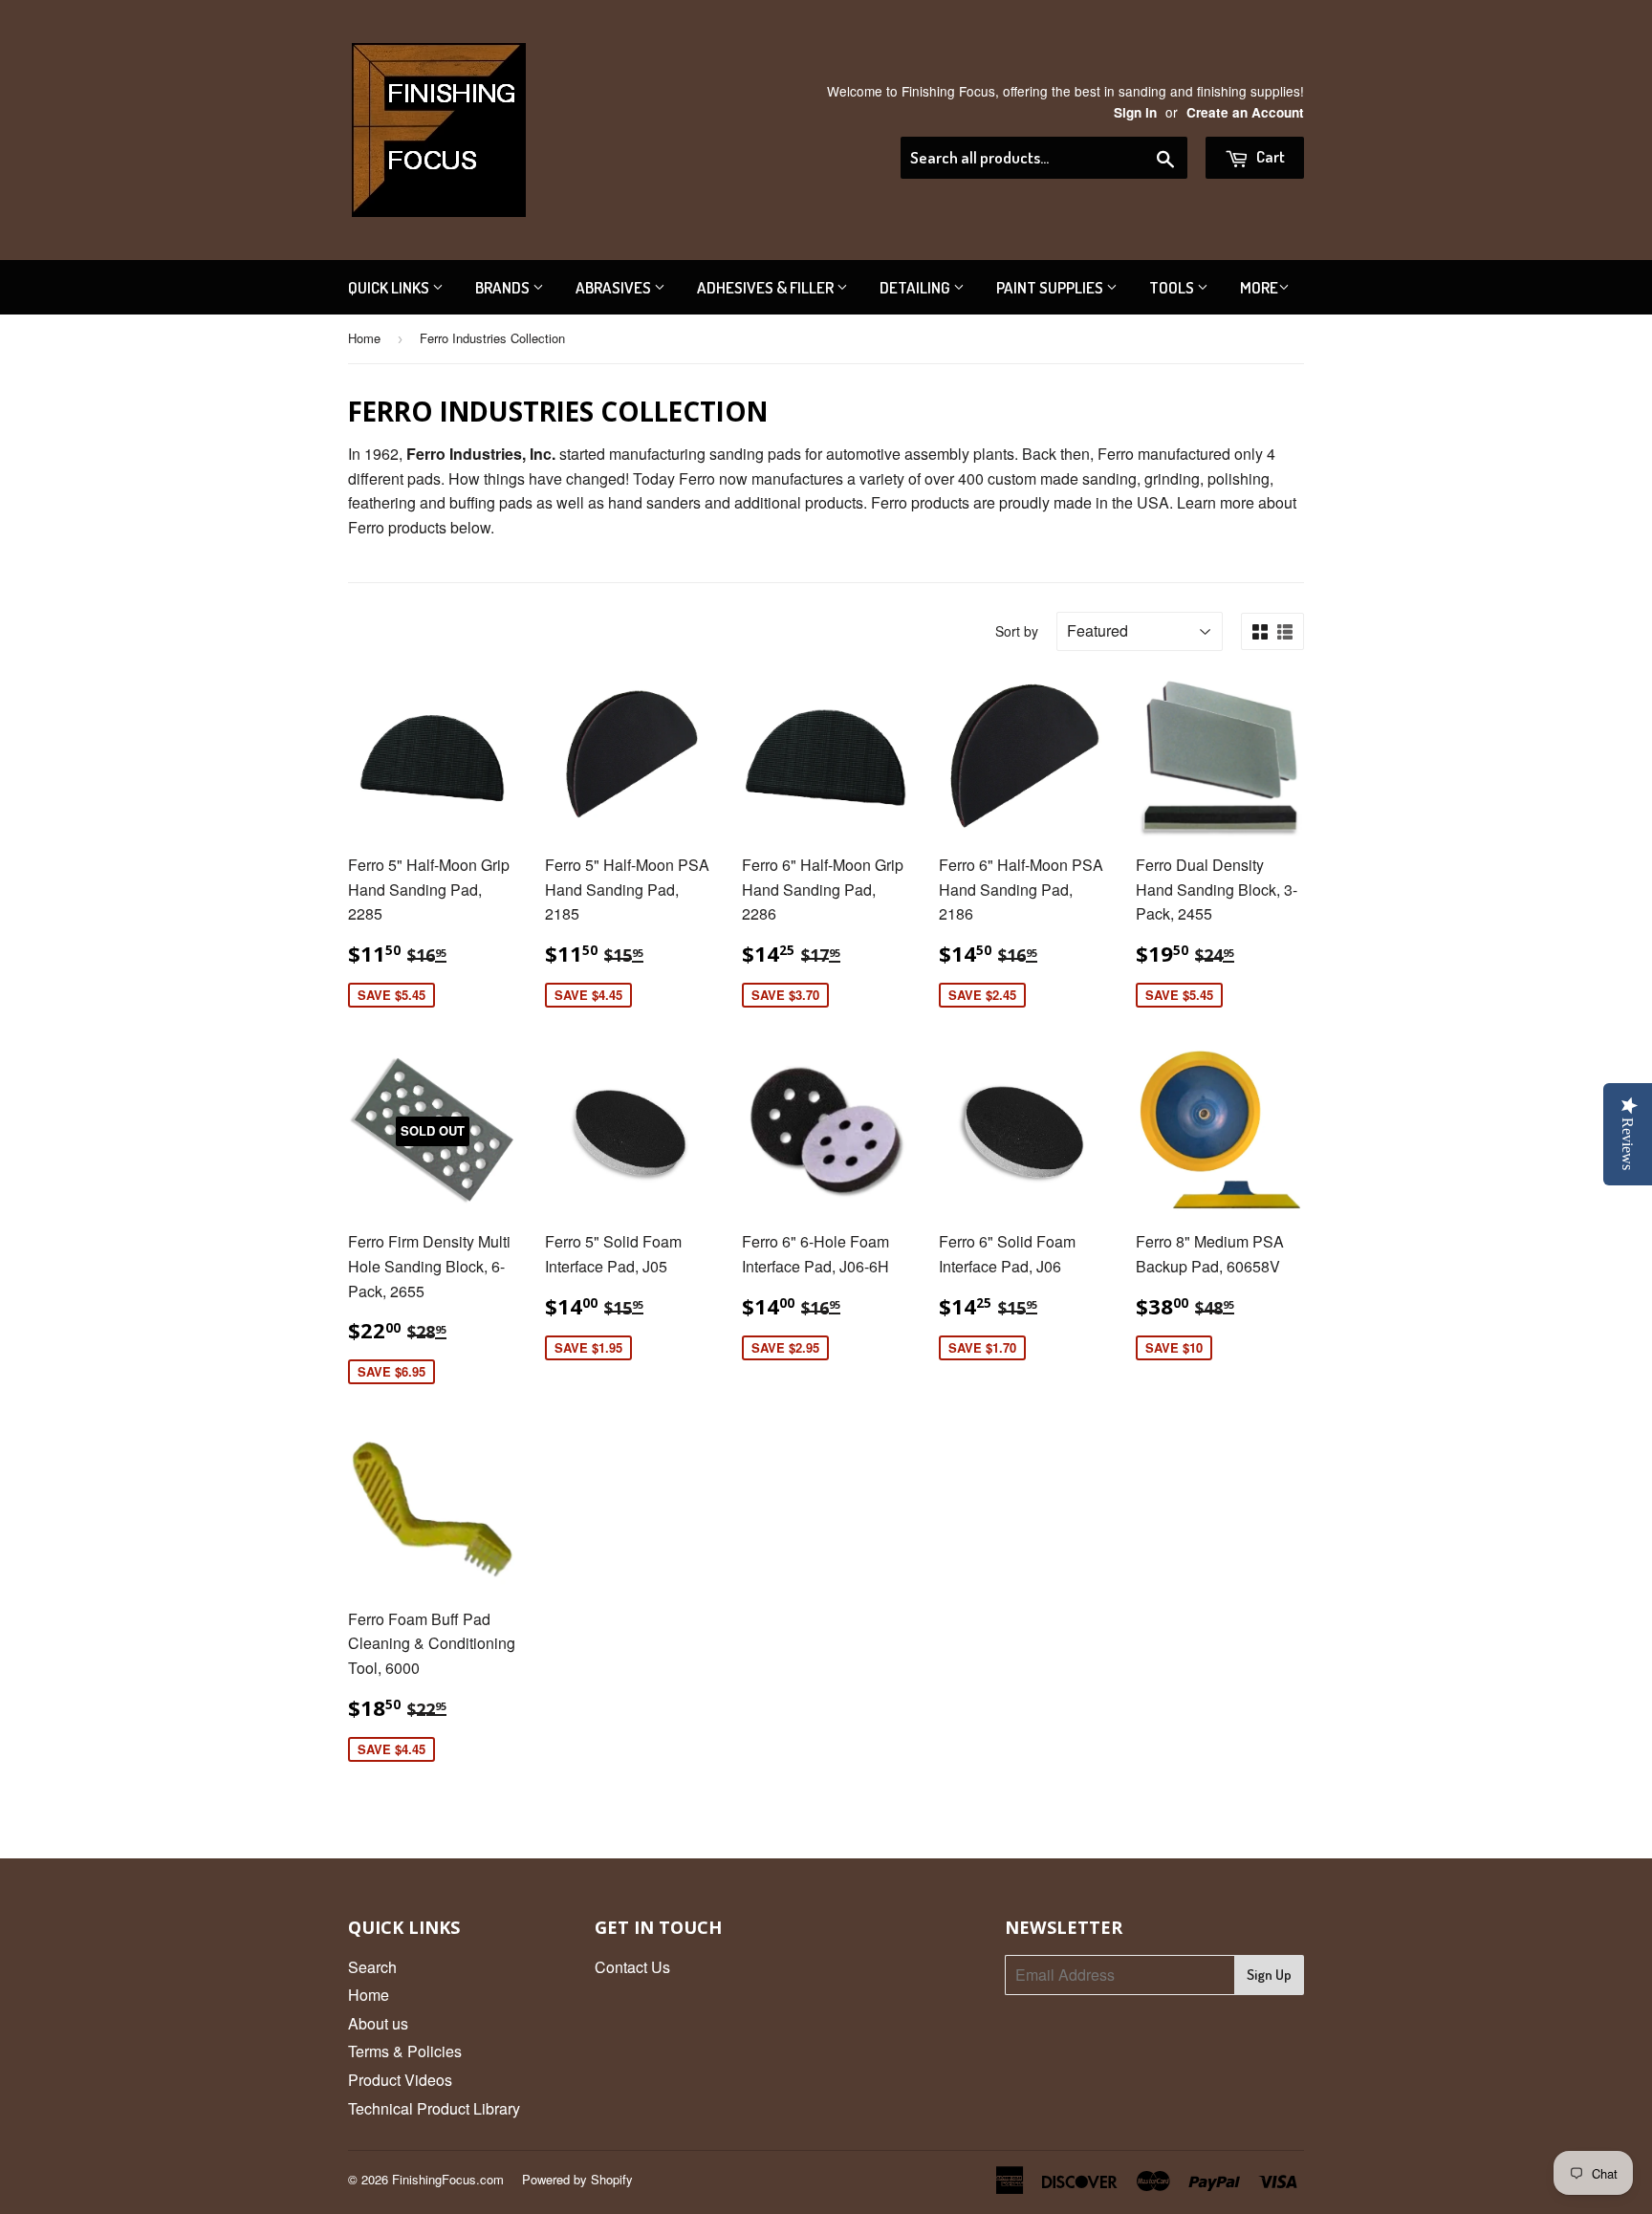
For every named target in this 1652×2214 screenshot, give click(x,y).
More (1259, 287)
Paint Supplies (1051, 287)
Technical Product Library (434, 2108)
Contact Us (632, 1967)
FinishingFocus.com (448, 2179)
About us (378, 2023)
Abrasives (615, 287)
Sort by (1017, 631)
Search (372, 1967)
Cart (1269, 156)
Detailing (916, 287)
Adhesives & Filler (767, 287)
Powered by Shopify (577, 2179)
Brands (504, 287)
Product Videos (400, 2080)
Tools (1173, 287)
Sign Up (1269, 1975)
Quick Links (390, 287)
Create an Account (1245, 112)
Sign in (1135, 112)
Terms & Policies (405, 2051)
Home (364, 338)
